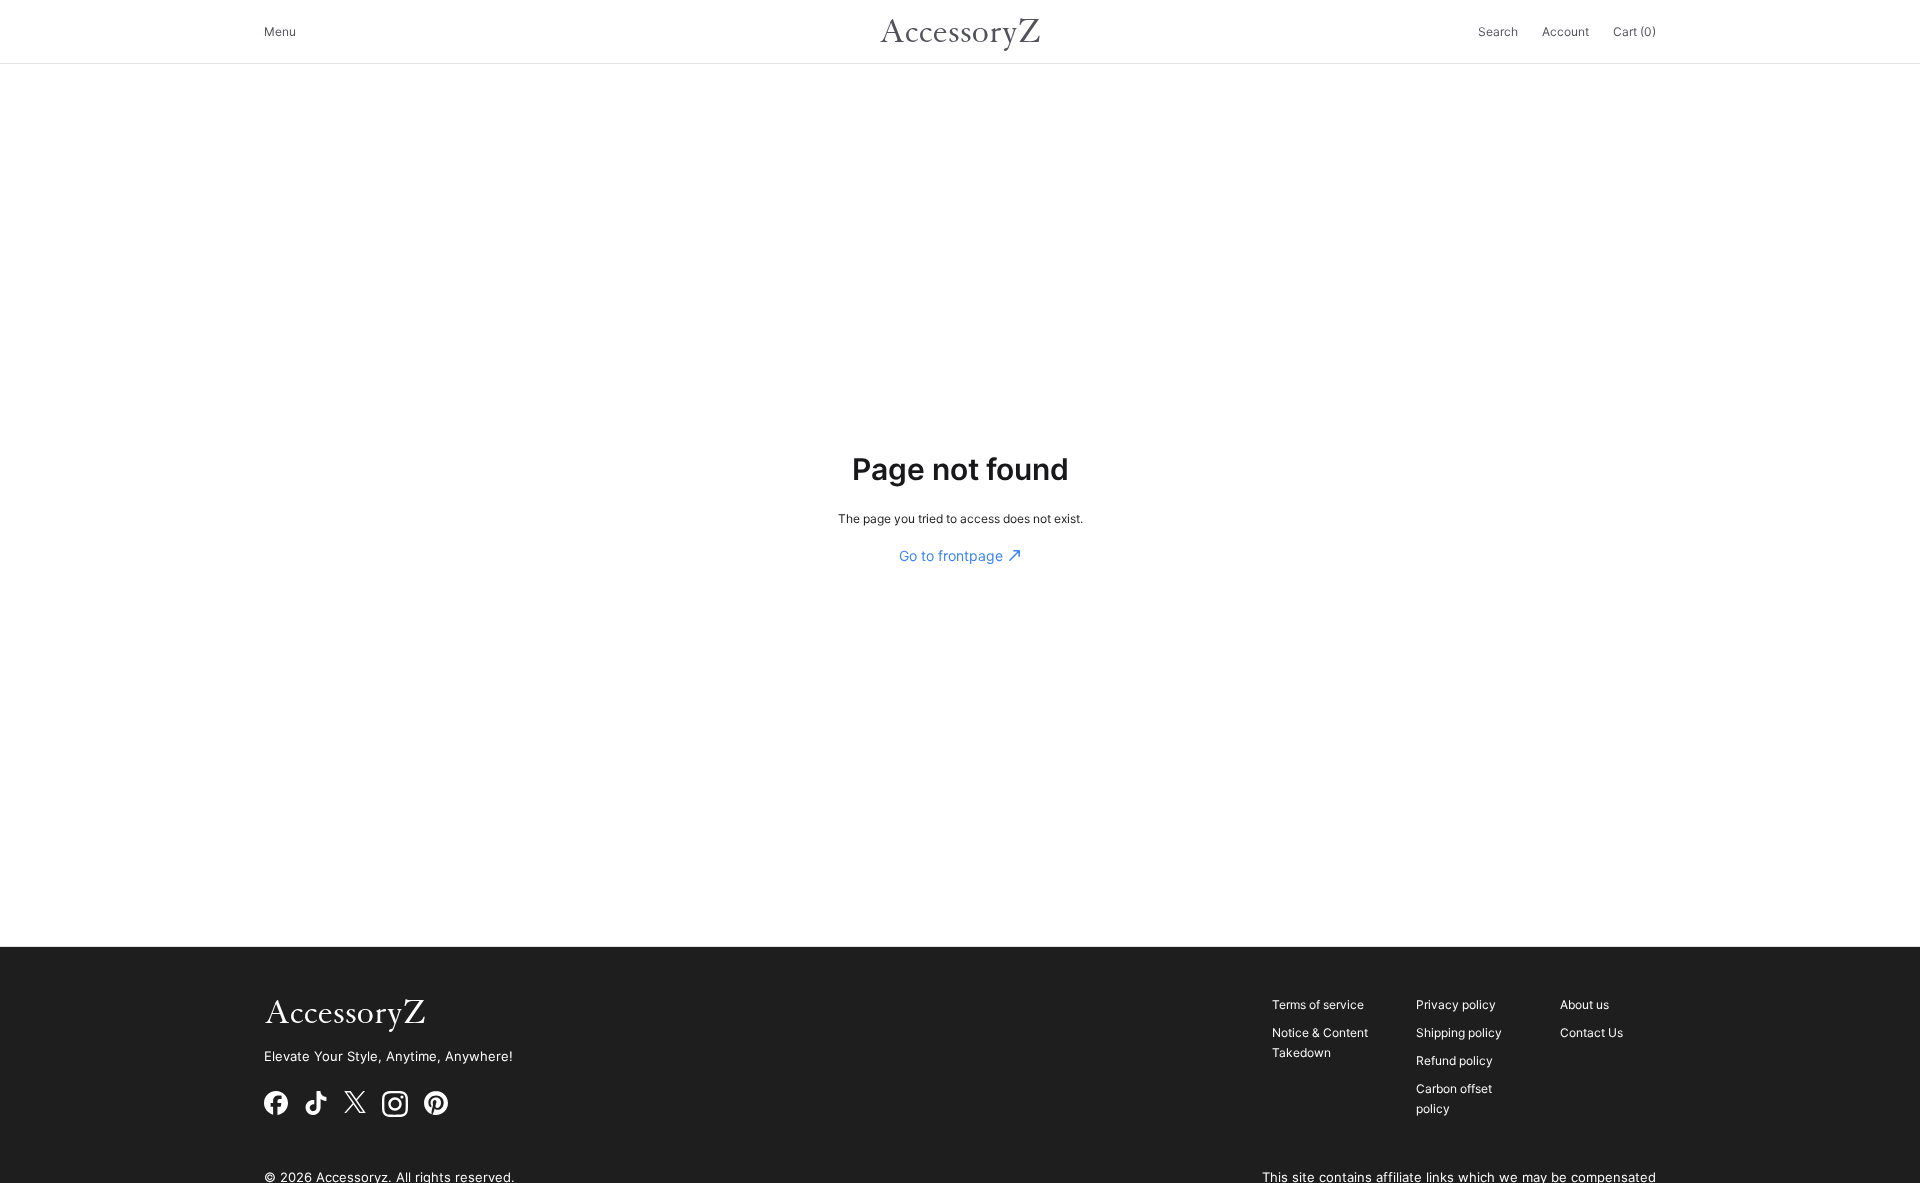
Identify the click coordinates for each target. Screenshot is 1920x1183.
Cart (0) (1634, 31)
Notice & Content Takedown (1320, 1042)
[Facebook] (276, 1104)
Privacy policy (1456, 1004)
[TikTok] (316, 1104)
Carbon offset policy (1454, 1098)
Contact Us (1591, 1032)
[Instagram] (395, 1104)
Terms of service (1318, 1004)
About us (1584, 1004)
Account (1565, 31)
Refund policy (1454, 1060)
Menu (280, 31)
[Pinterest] (436, 1104)
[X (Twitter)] (355, 1104)
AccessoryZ (960, 32)
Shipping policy (1459, 1032)
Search (1498, 31)
